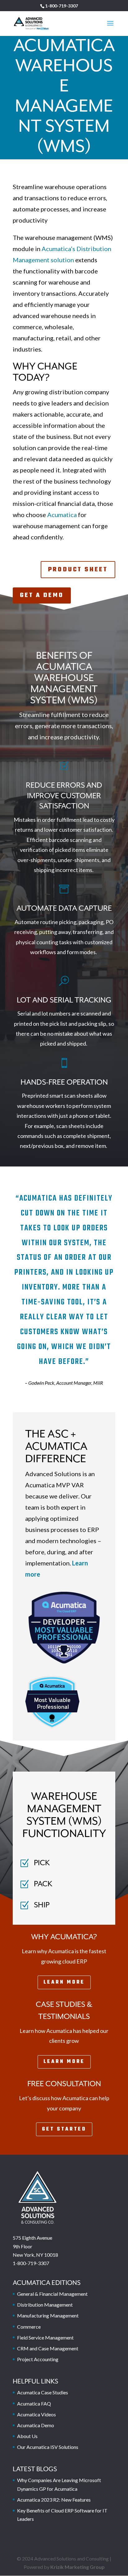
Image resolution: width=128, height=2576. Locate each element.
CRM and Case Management (48, 2348)
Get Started (64, 2129)
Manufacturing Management (48, 2315)
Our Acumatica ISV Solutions (48, 2447)
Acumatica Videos (37, 2414)
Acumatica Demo (36, 2425)
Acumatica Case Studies (43, 2392)
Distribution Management (45, 2305)
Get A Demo (42, 595)
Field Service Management (45, 2337)
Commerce (29, 2327)
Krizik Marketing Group (78, 2567)
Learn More (64, 1982)
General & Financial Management (52, 2294)
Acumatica (62, 515)
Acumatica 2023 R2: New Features (54, 2500)
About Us (27, 2436)
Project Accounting (38, 2359)
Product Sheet (78, 570)
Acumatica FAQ (34, 2403)
